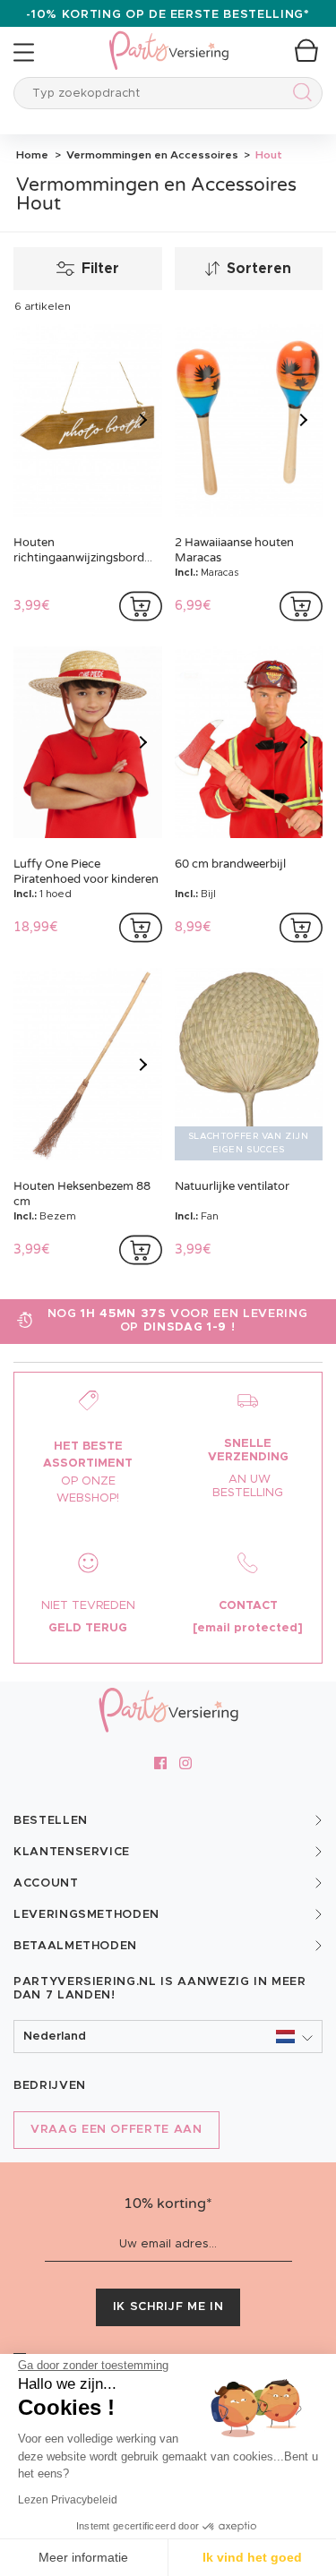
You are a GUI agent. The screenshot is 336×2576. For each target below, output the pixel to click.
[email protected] (248, 1628)
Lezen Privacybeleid (68, 2500)
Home (32, 155)
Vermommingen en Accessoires (151, 155)
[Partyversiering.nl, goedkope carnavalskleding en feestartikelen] (168, 39)
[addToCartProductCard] (141, 606)
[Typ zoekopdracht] (299, 95)
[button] (168, 2037)
